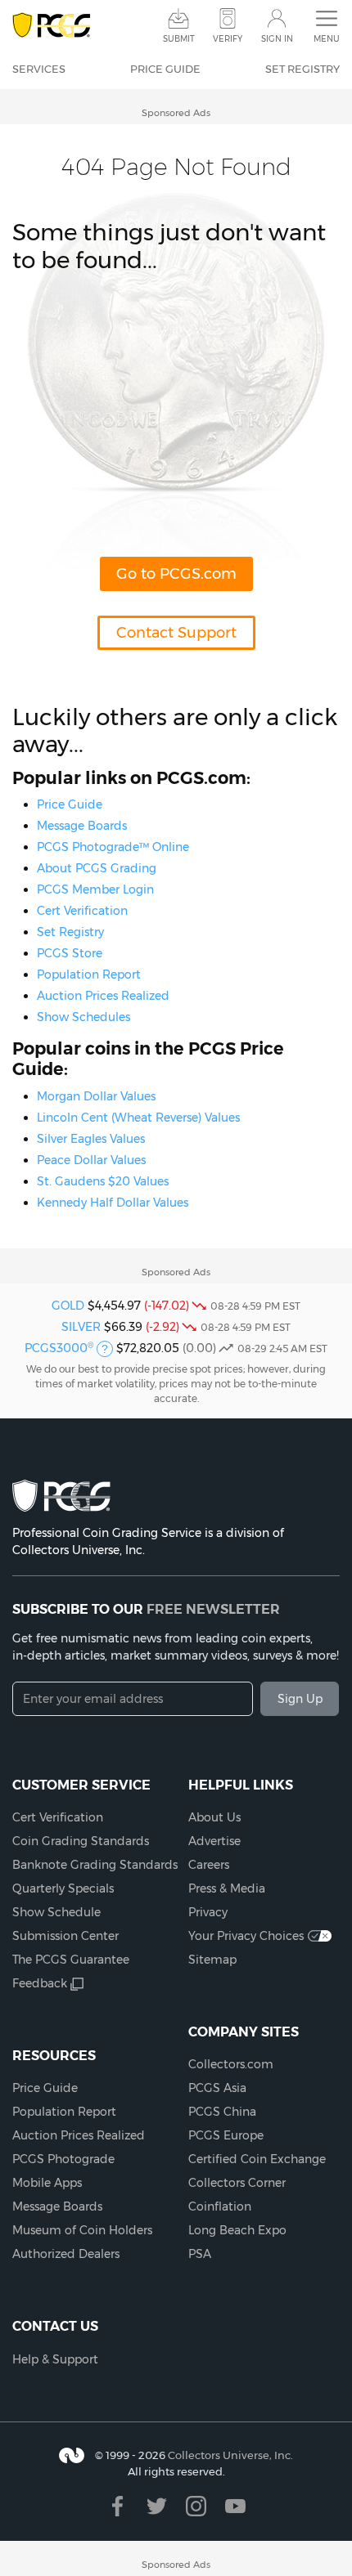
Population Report (89, 974)
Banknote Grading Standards (95, 1865)
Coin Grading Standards (81, 1841)
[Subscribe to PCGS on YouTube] (235, 2506)
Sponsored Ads (176, 113)
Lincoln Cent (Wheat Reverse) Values (138, 1118)
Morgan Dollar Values (96, 1096)
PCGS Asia (217, 2088)
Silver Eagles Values (91, 1139)
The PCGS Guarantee (71, 1960)
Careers (209, 1865)
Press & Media (227, 1888)
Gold (68, 1306)
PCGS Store (70, 953)
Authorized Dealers (66, 2254)
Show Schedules (83, 1017)
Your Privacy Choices (246, 1936)
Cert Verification (82, 911)
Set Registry (302, 69)
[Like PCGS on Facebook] (117, 2506)
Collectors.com (231, 2064)
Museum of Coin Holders (82, 2230)
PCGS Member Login (95, 889)
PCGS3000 (59, 1348)
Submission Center (65, 1936)
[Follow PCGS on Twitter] (157, 2506)
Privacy (208, 1912)
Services (39, 69)
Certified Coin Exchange (257, 2159)
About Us (214, 1817)
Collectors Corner (237, 2183)
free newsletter (213, 1609)
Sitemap (212, 1960)
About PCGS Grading (97, 868)
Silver (81, 1327)
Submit (179, 39)
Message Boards (82, 826)
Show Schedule (56, 1912)
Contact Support (176, 633)
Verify (228, 39)
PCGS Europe (226, 2135)
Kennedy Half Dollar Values (113, 1203)
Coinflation (220, 2206)
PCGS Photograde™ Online (113, 847)
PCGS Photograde (63, 2159)
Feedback (40, 1983)
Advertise (214, 1841)
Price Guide (165, 69)
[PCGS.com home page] (51, 26)
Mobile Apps (47, 2183)
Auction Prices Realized (103, 996)
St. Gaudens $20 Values (103, 1181)
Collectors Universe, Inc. (230, 2455)
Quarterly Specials (63, 1888)
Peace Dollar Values (91, 1160)
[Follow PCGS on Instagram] (196, 2506)
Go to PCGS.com (176, 574)
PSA (200, 2254)
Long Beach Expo (237, 2230)
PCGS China (222, 2112)
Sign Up (300, 1699)
